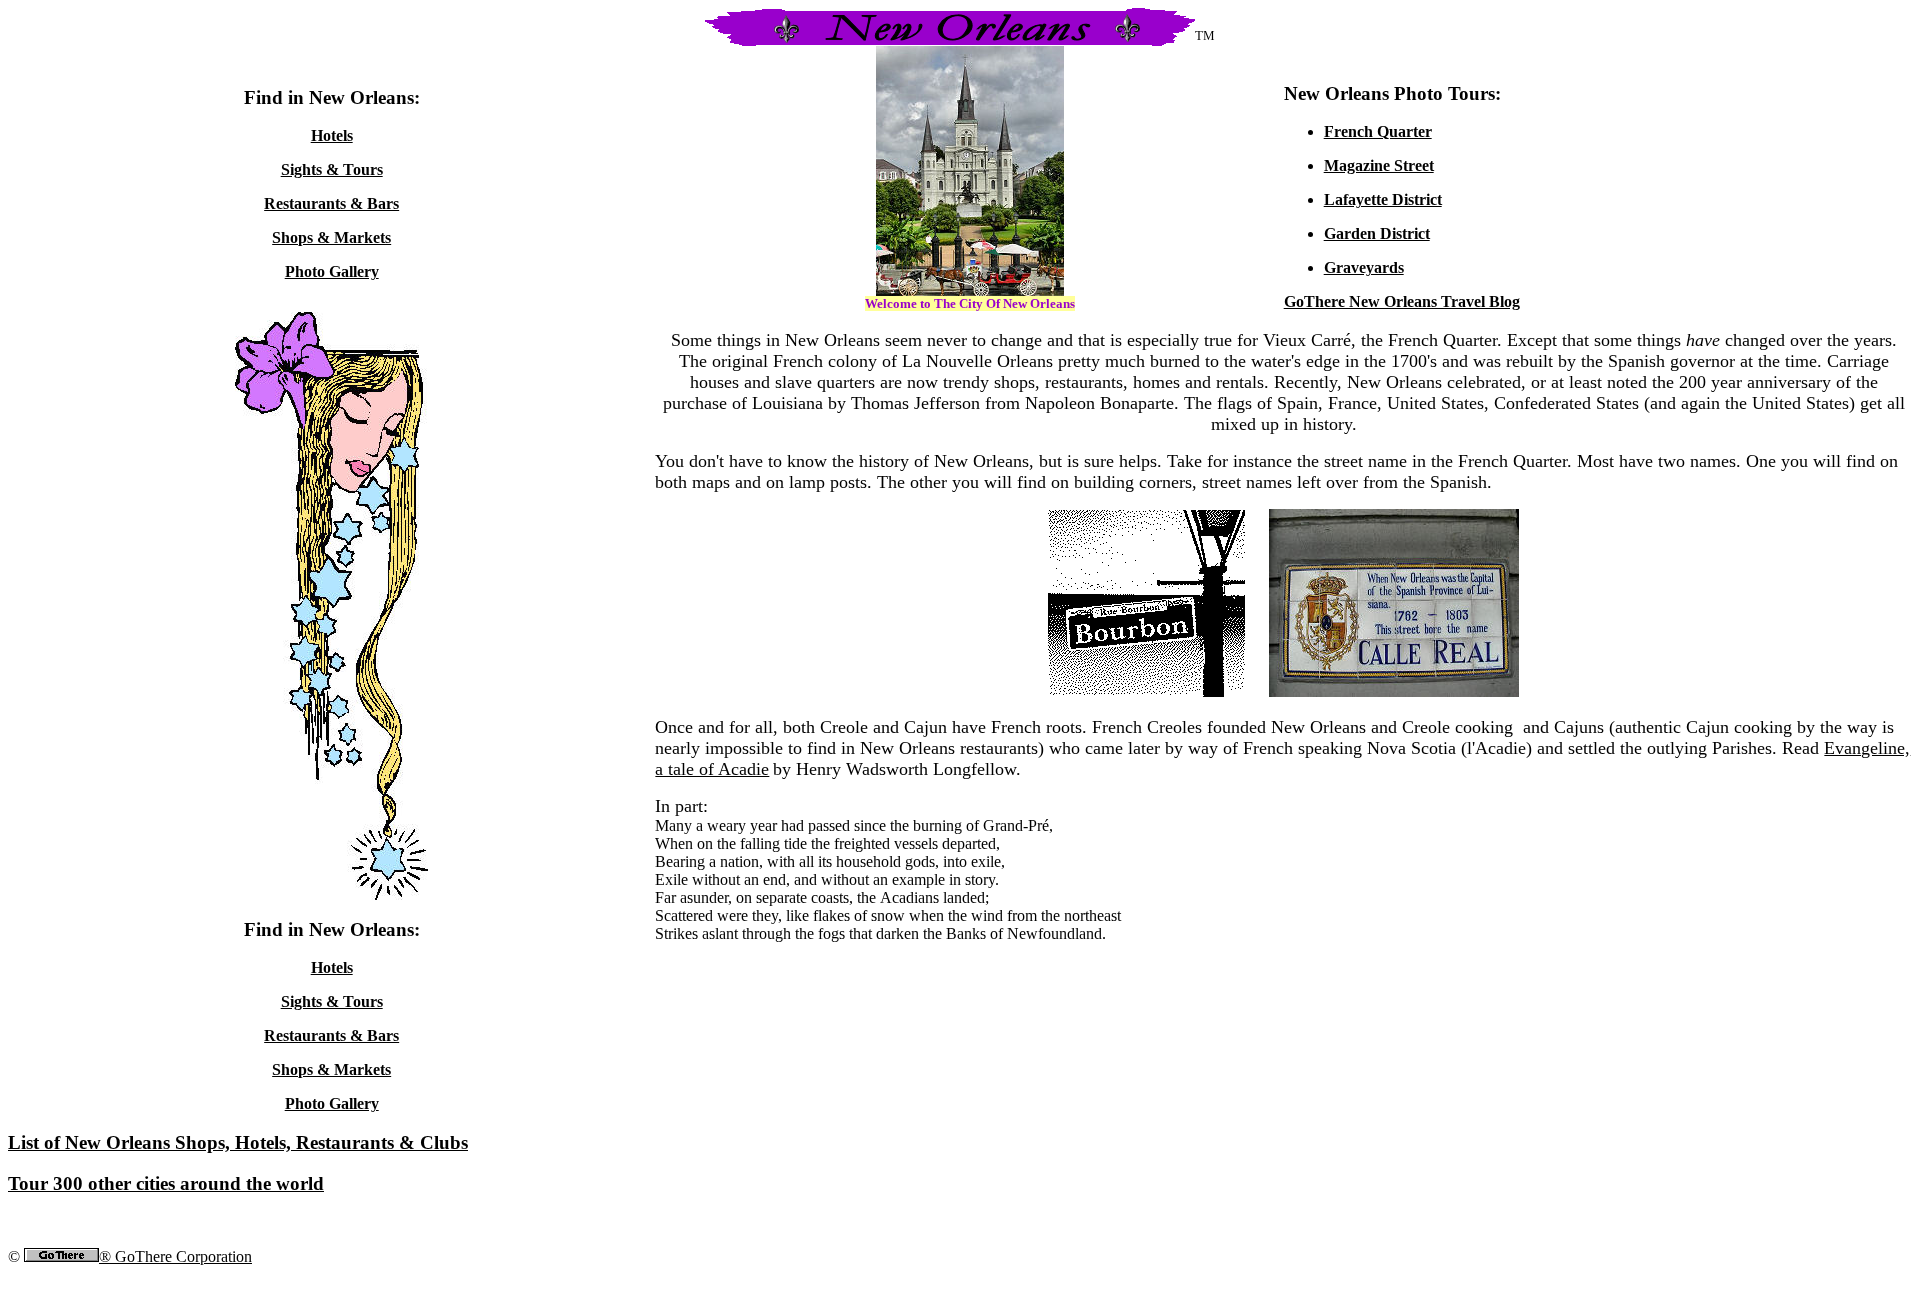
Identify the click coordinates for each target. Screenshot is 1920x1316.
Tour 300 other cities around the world (166, 1183)
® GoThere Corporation (175, 1256)
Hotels (332, 135)
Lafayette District (1383, 199)
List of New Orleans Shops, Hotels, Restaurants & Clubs (238, 1142)
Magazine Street (1379, 165)
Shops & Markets (331, 237)
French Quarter (1378, 131)
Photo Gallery (332, 271)
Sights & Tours (332, 169)
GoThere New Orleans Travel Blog (1402, 301)
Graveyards (1364, 267)
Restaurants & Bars (331, 203)
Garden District (1377, 233)
